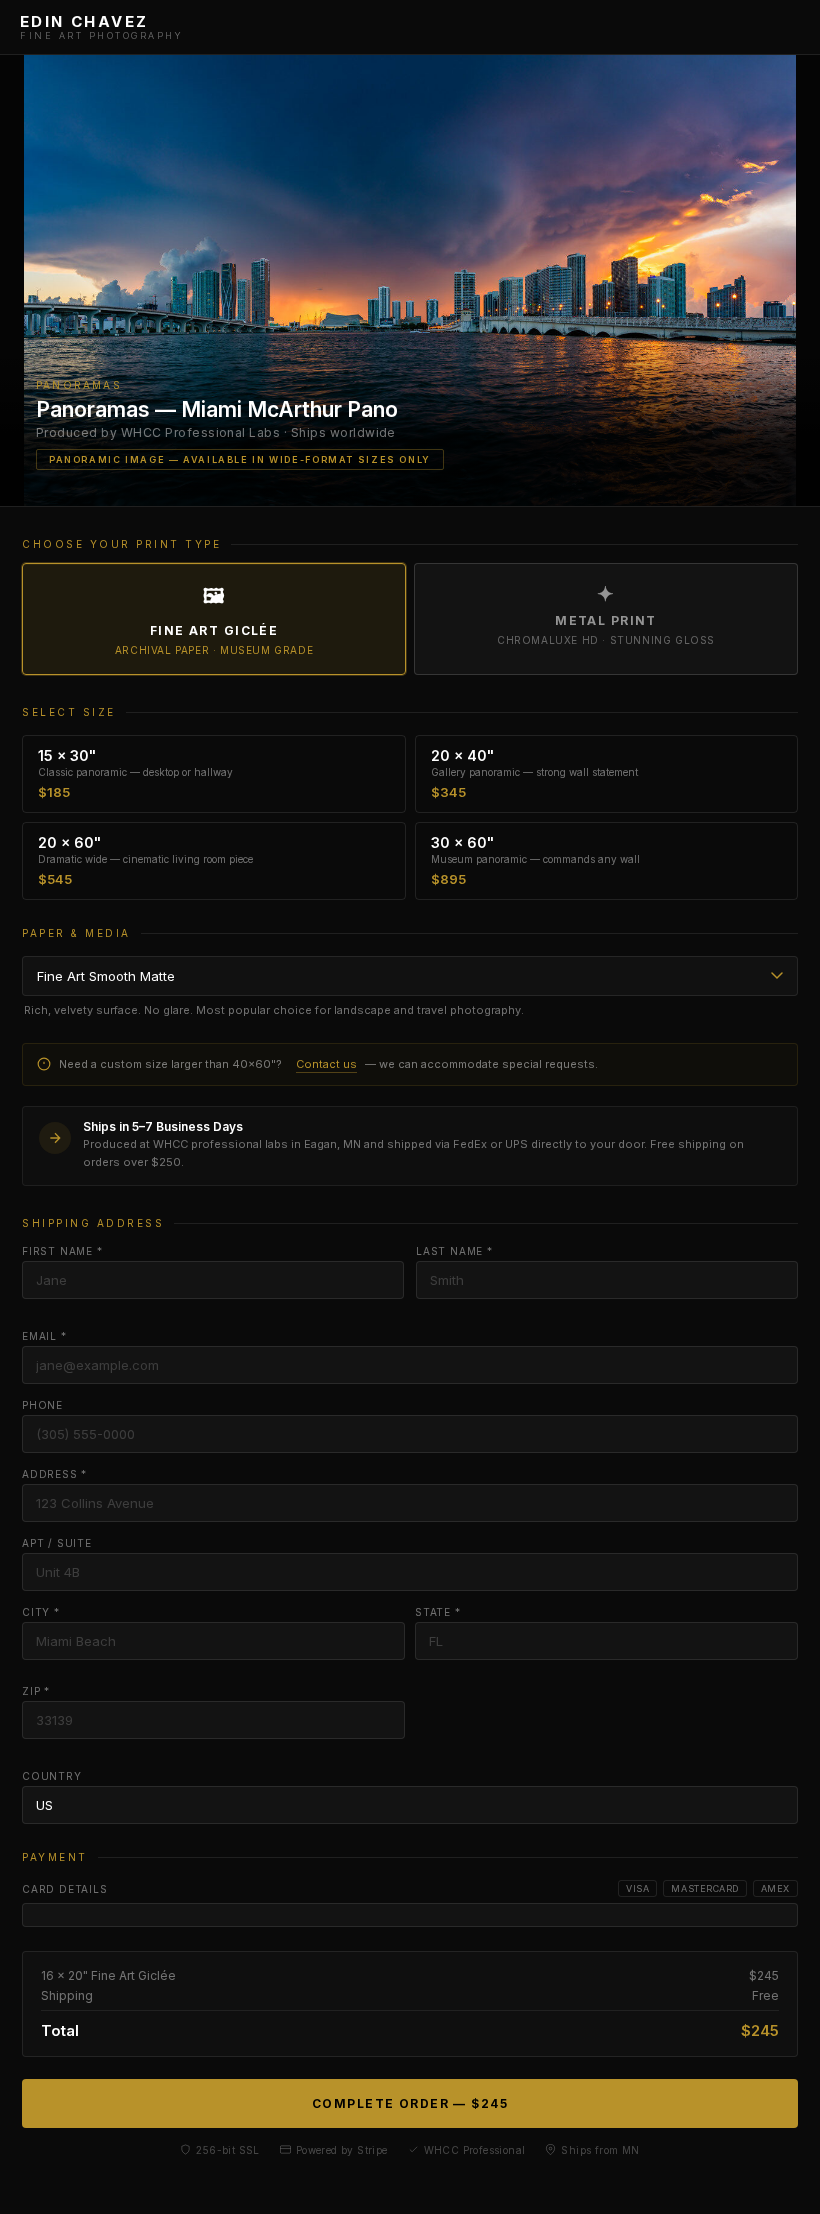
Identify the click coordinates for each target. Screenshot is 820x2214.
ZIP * (36, 1691)
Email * (44, 1336)
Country (52, 1776)
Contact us (326, 1064)
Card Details (65, 1889)
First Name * (62, 1251)
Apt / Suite (57, 1543)
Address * (54, 1474)
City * (41, 1612)
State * (438, 1612)
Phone (42, 1405)
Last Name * (454, 1251)
